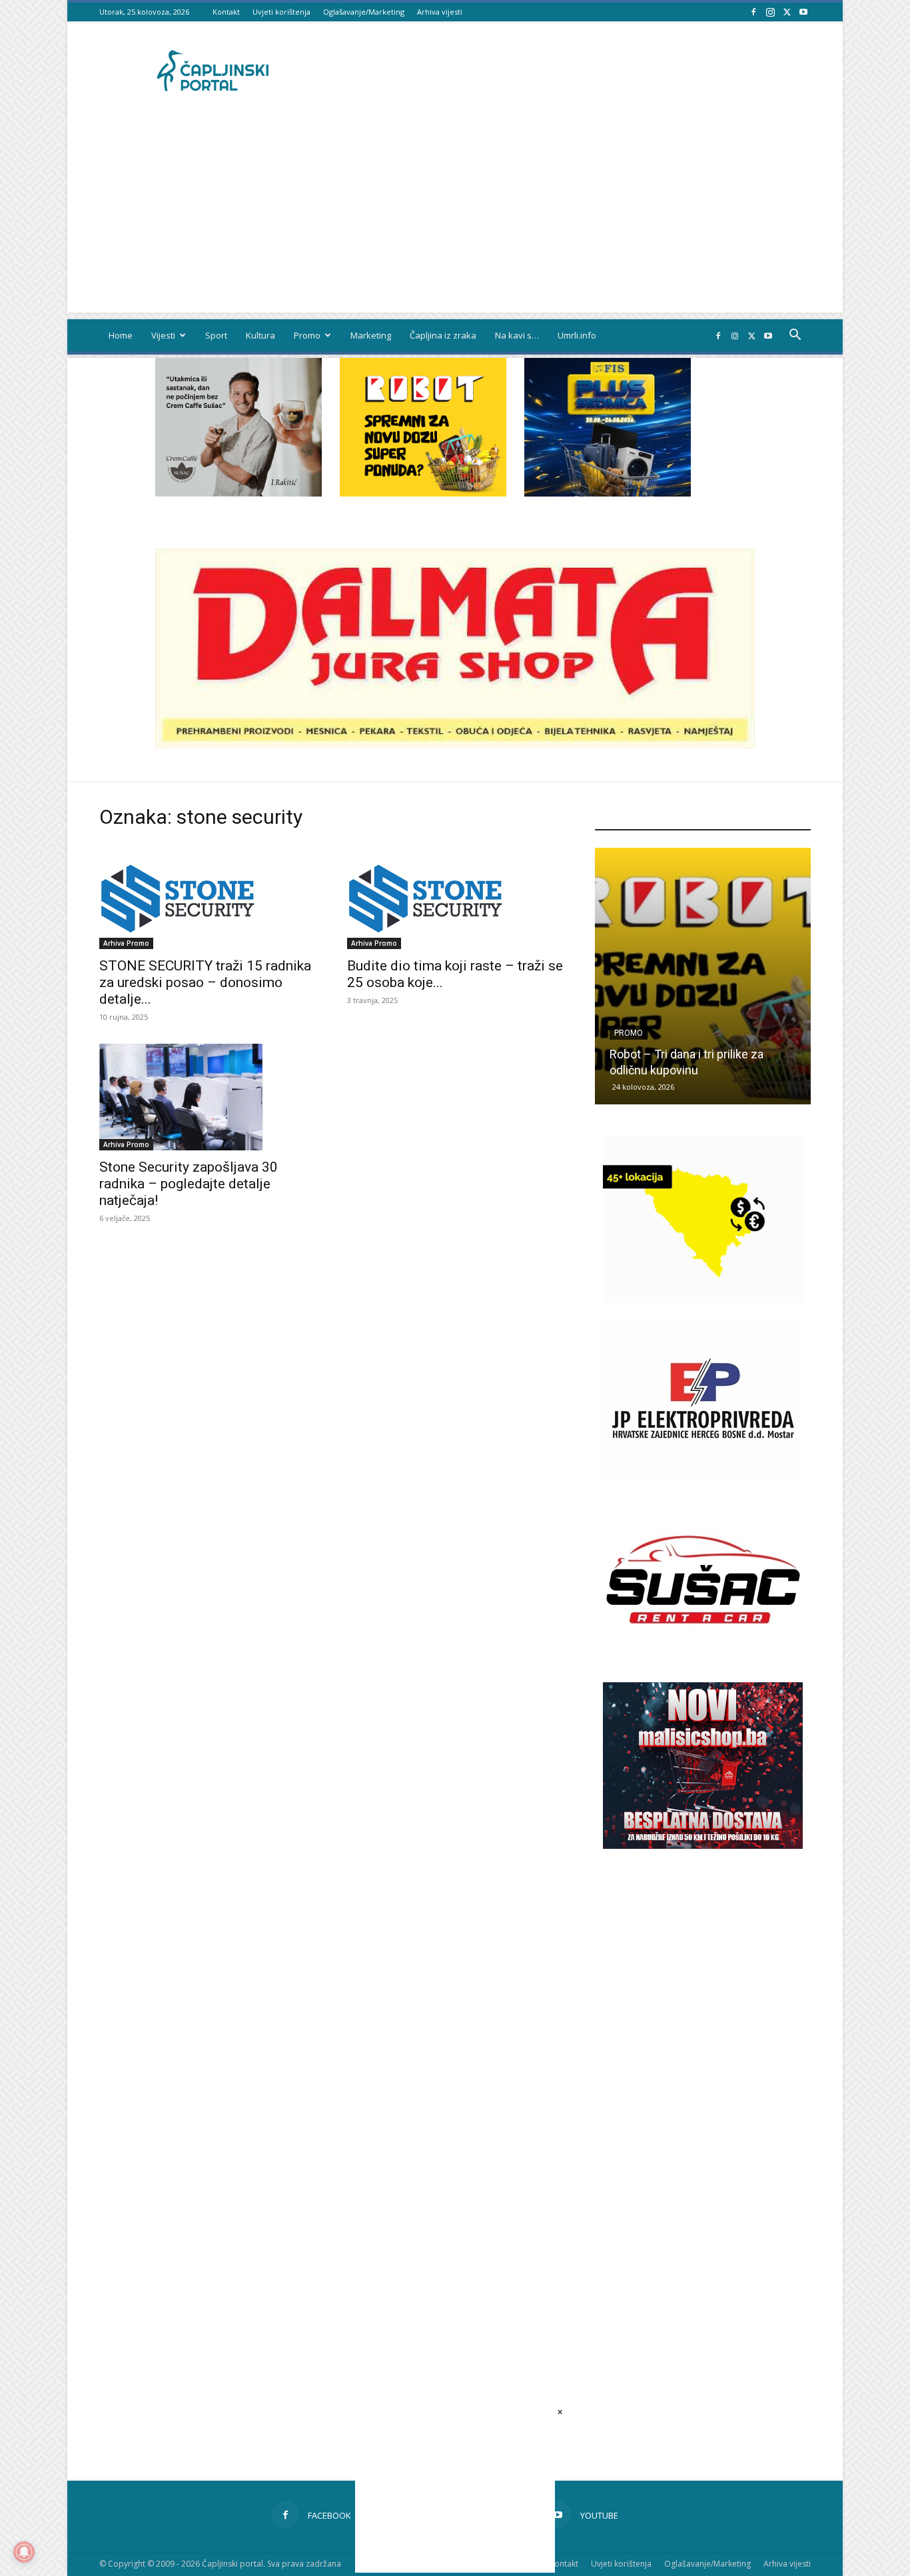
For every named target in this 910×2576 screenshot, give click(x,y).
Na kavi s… (517, 335)
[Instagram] (770, 12)
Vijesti (163, 335)
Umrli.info (577, 335)
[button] (795, 336)
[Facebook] (753, 12)
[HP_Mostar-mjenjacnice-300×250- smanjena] (703, 1299)
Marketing (371, 335)
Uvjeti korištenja (281, 12)
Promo (307, 335)
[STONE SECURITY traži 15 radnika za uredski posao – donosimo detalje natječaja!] (207, 896)
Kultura (260, 335)
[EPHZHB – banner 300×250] (703, 1479)
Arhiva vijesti (440, 12)
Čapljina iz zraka (443, 335)
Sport (216, 335)
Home (121, 335)
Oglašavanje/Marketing (364, 12)
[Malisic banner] (703, 1845)
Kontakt (226, 12)
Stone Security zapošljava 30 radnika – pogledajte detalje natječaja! (189, 1184)
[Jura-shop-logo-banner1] (455, 745)
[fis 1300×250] (608, 427)
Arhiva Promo (126, 943)
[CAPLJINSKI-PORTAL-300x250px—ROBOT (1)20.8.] (423, 493)
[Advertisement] (455, 219)
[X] (787, 12)
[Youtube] (803, 12)
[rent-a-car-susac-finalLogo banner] (703, 1659)
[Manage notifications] (24, 2552)
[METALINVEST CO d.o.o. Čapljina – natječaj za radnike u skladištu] (732, 976)
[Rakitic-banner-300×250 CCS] (238, 493)
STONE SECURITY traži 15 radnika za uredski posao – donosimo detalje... (205, 982)
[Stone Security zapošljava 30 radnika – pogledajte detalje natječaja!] (207, 1097)
